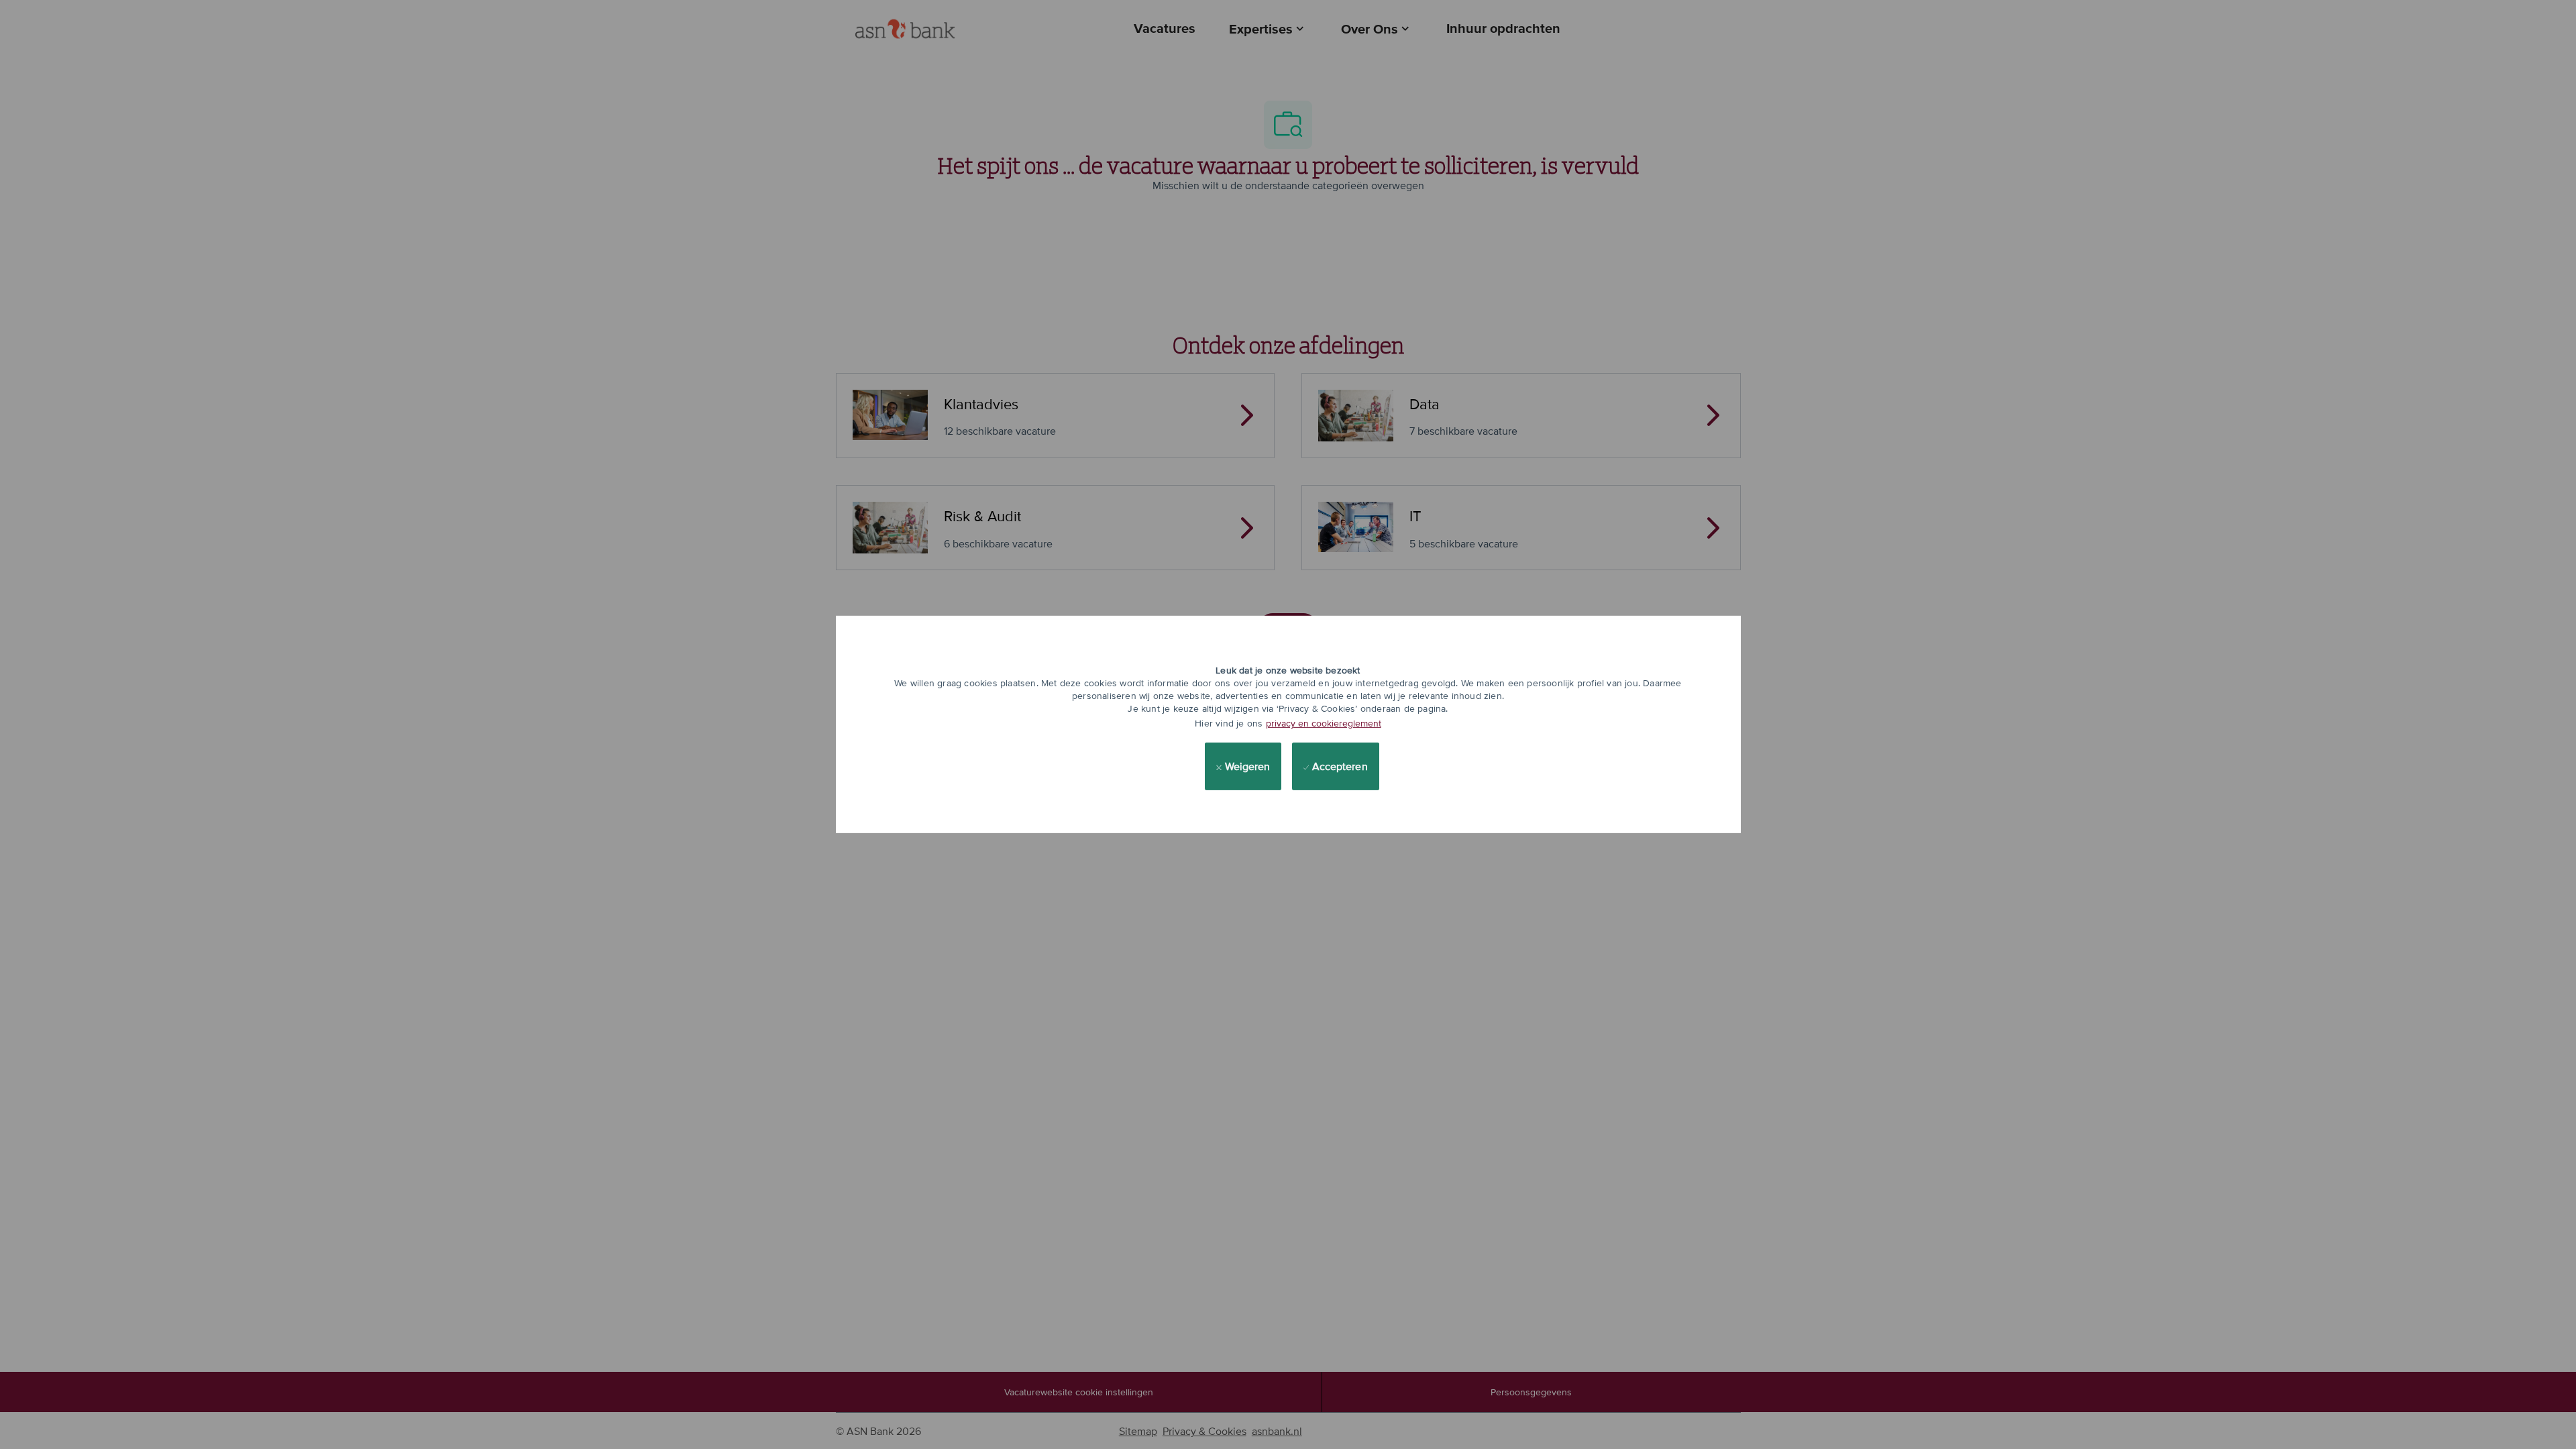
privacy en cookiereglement (1324, 723)
